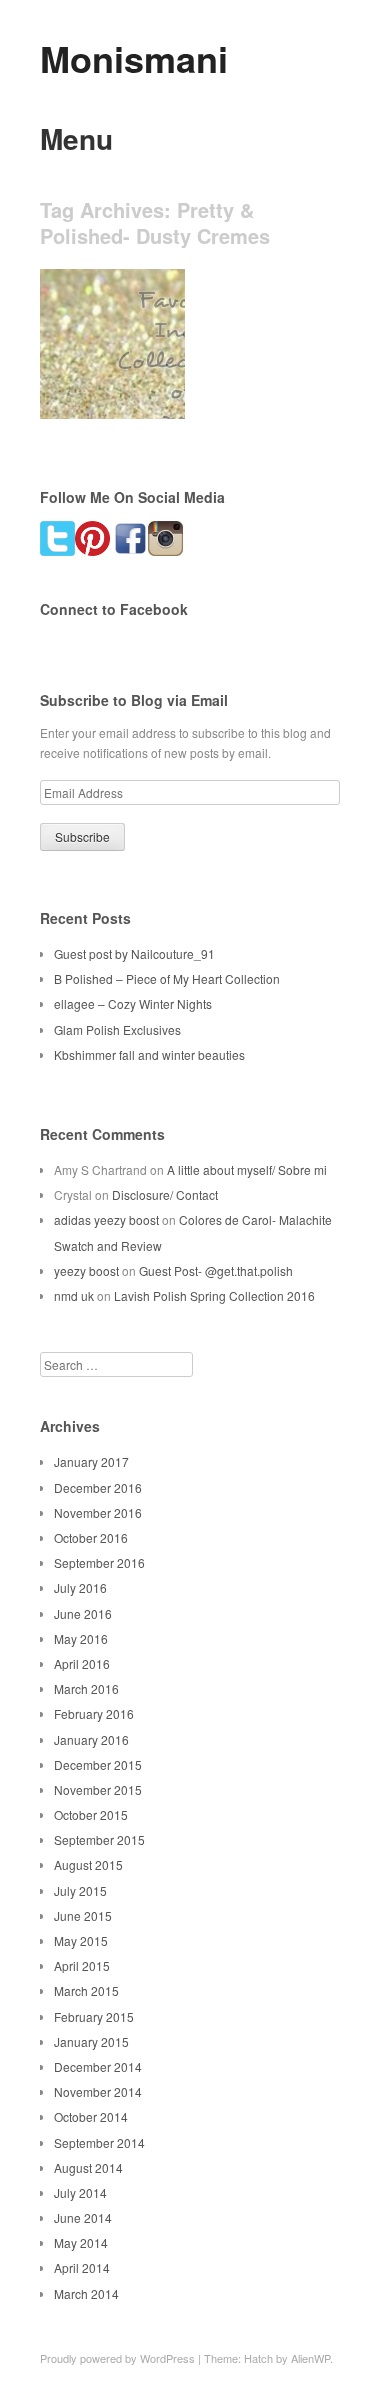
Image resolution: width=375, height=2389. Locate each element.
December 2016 (98, 1487)
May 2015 (81, 1940)
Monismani (134, 58)
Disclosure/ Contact (165, 1194)
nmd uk (74, 1295)
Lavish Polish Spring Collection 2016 (214, 1295)
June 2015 (83, 1915)
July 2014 (80, 2192)
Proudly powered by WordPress (117, 2358)
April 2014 (82, 2267)
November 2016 (98, 1512)
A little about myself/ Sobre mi (247, 1169)
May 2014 (81, 2242)
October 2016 (91, 1537)
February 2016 (94, 1713)
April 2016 (82, 1663)
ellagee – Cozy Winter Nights (133, 1003)
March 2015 (86, 1990)
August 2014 (88, 2167)
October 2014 (91, 2116)
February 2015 (94, 2016)
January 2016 (91, 1739)
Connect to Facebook (114, 609)
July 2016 (80, 1587)
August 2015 (88, 1864)
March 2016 (86, 1688)
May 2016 (81, 1638)
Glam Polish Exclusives (117, 1029)
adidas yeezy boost (106, 1219)
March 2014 (86, 2293)
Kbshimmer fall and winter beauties (149, 1054)
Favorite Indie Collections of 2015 (106, 379)
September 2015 (99, 1839)
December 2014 (98, 2066)
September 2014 (99, 2142)
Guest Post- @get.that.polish (216, 1270)
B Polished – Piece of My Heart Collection (167, 978)
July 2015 (80, 1890)
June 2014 (83, 2217)
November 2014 (98, 2091)
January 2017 (91, 1461)
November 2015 (98, 1789)
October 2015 (91, 1814)
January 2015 (91, 2041)
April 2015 (82, 1965)
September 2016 (99, 1562)
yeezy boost (86, 1270)
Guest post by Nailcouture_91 (134, 953)
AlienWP (310, 2358)
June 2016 (83, 1613)
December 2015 (98, 1764)
